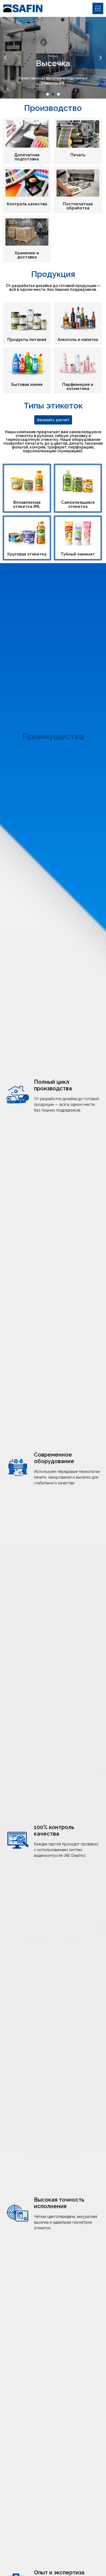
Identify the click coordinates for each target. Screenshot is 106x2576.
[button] (5, 58)
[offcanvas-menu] (98, 8)
